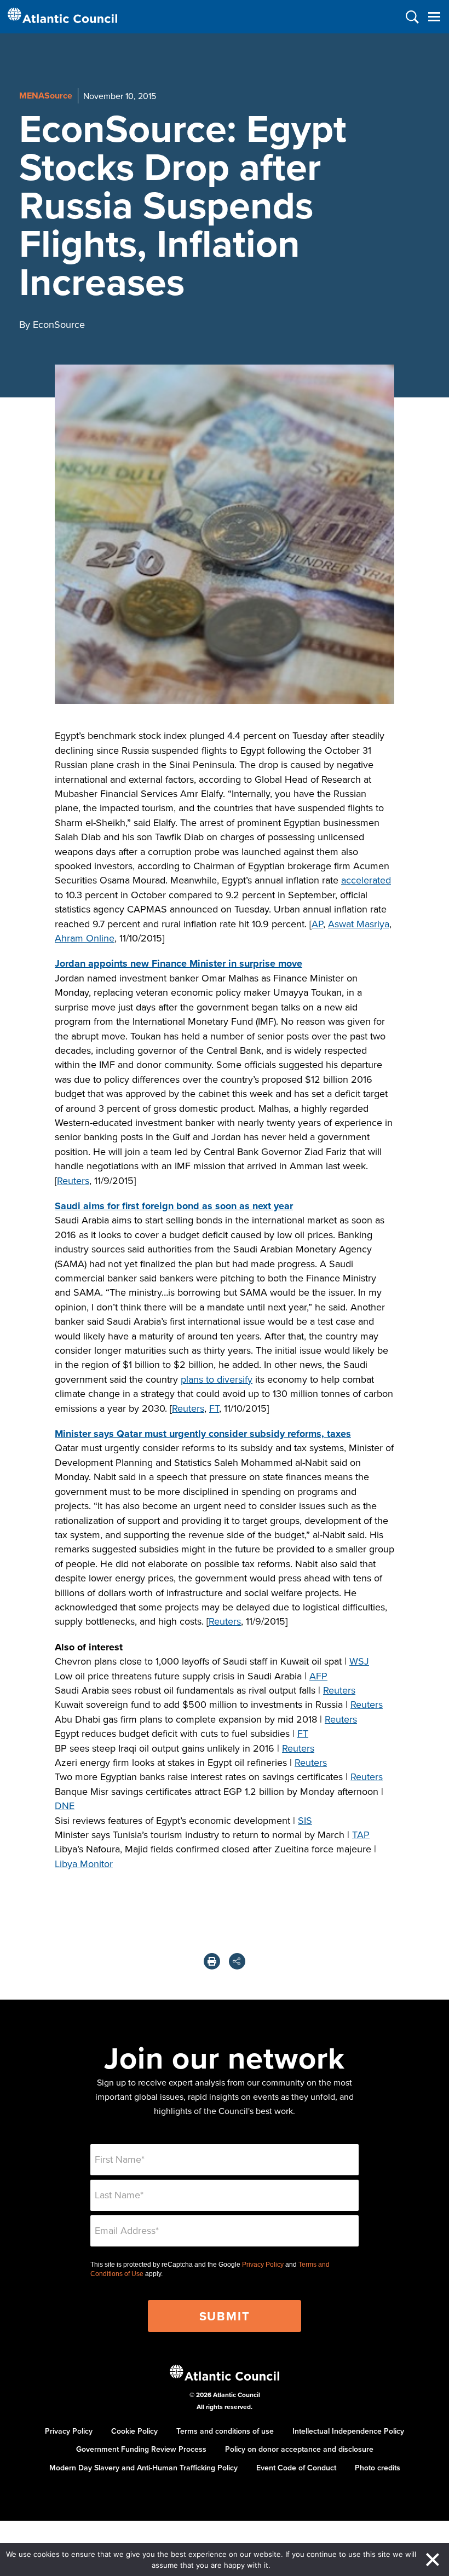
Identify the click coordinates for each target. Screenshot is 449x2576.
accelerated (366, 880)
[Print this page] (212, 1961)
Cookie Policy (134, 2431)
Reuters (73, 1180)
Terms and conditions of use (225, 2431)
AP (317, 924)
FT (214, 1408)
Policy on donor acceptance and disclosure (299, 2449)
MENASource (46, 96)
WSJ (359, 1661)
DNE (65, 1806)
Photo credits (378, 2468)
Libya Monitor (84, 1864)
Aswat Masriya (359, 924)
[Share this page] (237, 1961)
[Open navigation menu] (434, 17)
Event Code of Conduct (296, 2468)
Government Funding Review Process (141, 2449)
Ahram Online (85, 938)
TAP (361, 1835)
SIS (305, 1820)
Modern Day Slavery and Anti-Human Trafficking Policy (143, 2468)
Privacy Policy (263, 2265)
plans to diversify (217, 1379)
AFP (318, 1676)
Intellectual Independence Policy (348, 2431)
